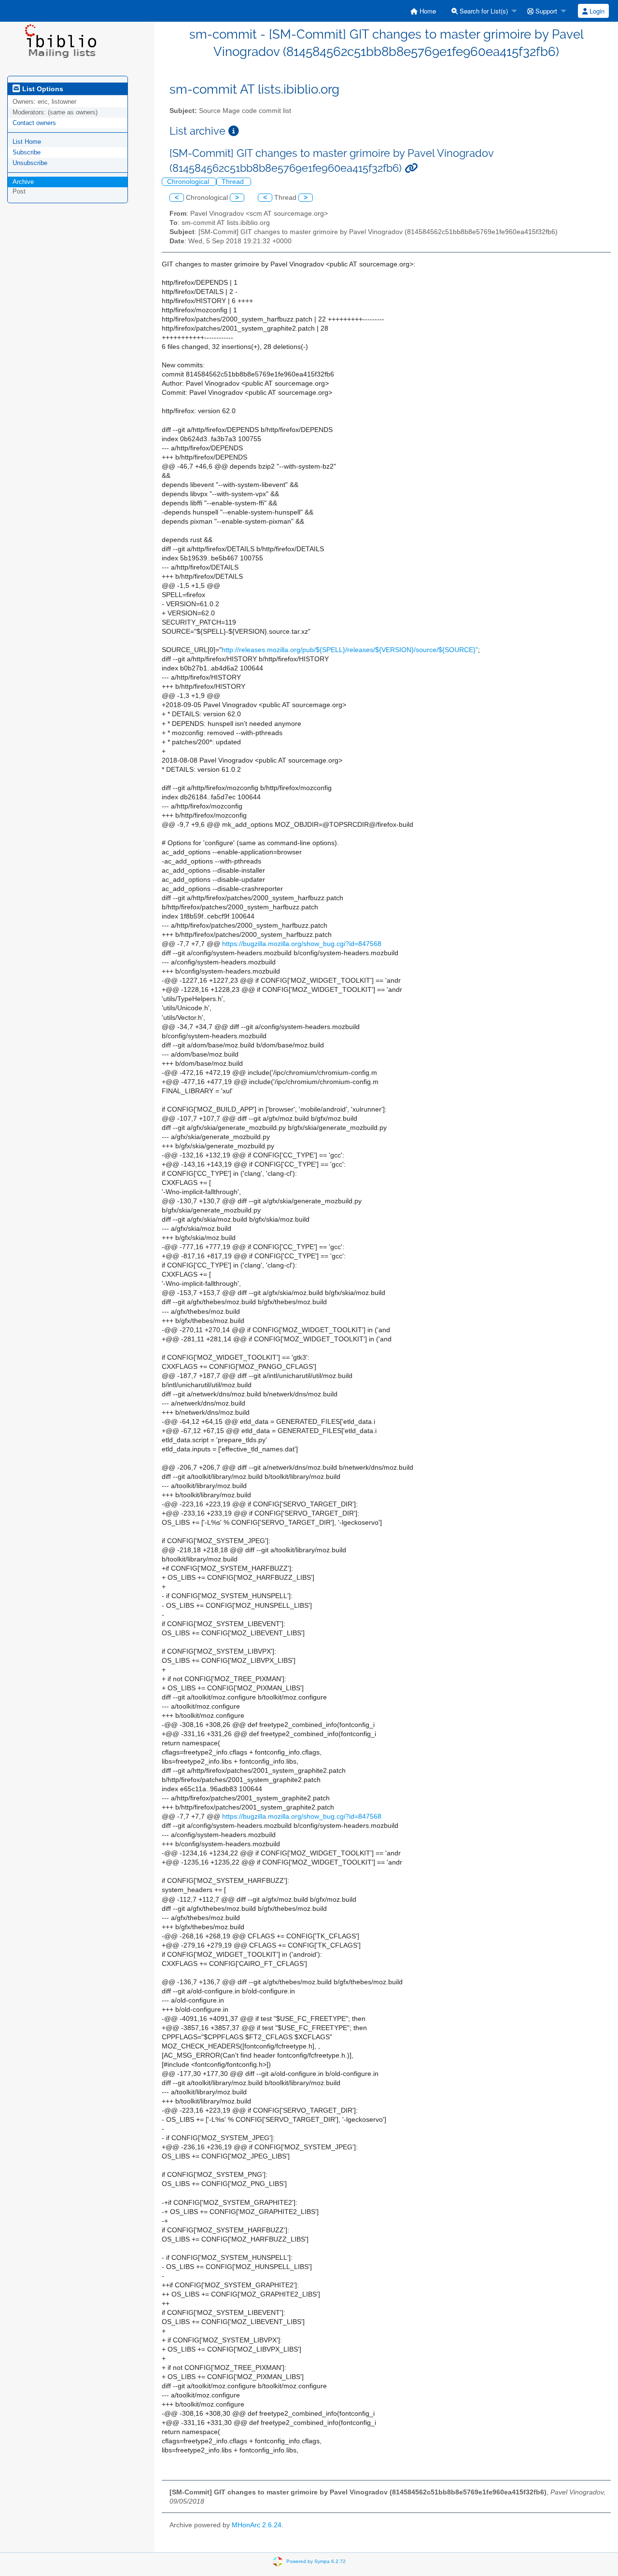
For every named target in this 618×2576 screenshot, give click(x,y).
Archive (23, 182)
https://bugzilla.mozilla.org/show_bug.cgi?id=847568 (302, 944)
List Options (42, 89)
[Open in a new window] (234, 131)
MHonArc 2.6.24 (257, 2525)
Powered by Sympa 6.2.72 (316, 2561)
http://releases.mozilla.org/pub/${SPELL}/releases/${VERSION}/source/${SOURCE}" (350, 650)
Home (427, 11)
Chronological (189, 182)
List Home (27, 142)
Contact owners (34, 123)
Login (596, 11)
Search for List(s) (483, 11)
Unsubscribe (30, 163)
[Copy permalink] (411, 168)
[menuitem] (423, 11)
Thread (234, 182)
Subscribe (27, 152)
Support (545, 11)
